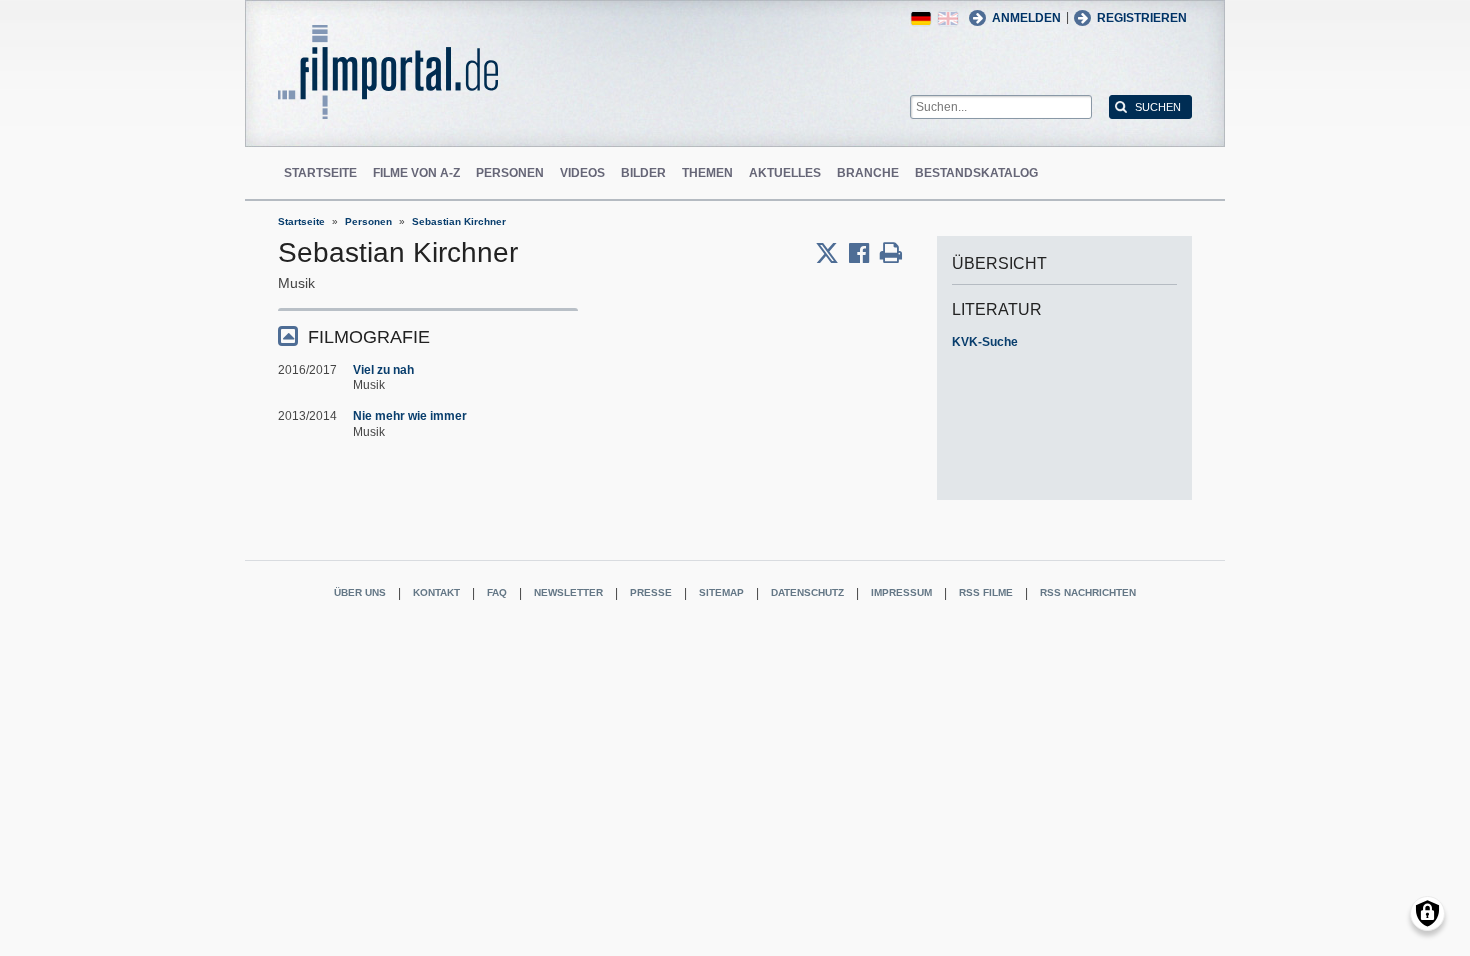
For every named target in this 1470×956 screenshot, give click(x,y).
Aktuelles (785, 173)
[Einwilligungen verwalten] (1427, 913)
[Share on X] (832, 253)
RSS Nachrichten (1088, 592)
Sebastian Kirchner (459, 221)
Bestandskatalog (976, 173)
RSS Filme (986, 592)
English (948, 18)
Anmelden (1026, 18)
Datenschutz (807, 592)
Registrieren (1142, 18)
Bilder (643, 173)
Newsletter (568, 592)
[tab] (428, 335)
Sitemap (721, 592)
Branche (868, 173)
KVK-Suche (985, 342)
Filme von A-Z (416, 173)
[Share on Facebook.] (864, 253)
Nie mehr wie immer (410, 416)
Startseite (320, 173)
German (921, 18)
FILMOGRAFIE (369, 337)
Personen (510, 173)
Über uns (360, 592)
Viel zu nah (383, 370)
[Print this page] (891, 253)
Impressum (901, 592)
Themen (707, 173)
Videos (582, 173)
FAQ (497, 592)
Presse (651, 592)
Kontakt (436, 592)
